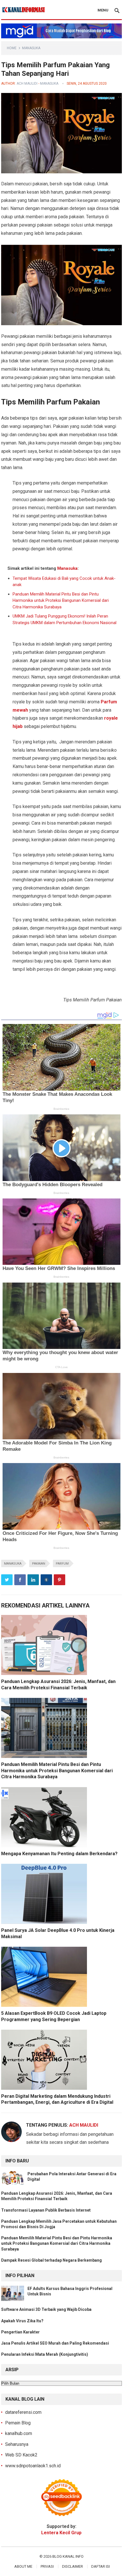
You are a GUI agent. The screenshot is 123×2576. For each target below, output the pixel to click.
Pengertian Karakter (20, 2332)
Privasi (47, 2566)
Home (12, 48)
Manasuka (31, 48)
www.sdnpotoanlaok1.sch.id (33, 2466)
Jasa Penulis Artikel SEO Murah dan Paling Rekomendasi (55, 2343)
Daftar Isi (101, 2566)
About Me (23, 2566)
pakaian (39, 1564)
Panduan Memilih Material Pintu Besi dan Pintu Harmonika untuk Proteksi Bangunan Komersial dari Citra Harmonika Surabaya (61, 601)
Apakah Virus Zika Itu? (22, 2321)
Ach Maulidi (27, 84)
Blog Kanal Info (68, 2556)
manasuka (13, 1564)
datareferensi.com (23, 2412)
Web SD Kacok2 (21, 2455)
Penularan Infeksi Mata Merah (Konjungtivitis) (45, 2354)
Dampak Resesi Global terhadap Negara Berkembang (51, 2260)
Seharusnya (17, 2444)
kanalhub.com (19, 2433)
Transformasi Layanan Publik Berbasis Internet (46, 2210)
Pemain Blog (18, 2423)
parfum (62, 1564)
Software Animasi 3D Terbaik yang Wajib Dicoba (46, 2309)
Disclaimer (73, 2566)
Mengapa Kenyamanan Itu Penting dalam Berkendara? (59, 1854)
